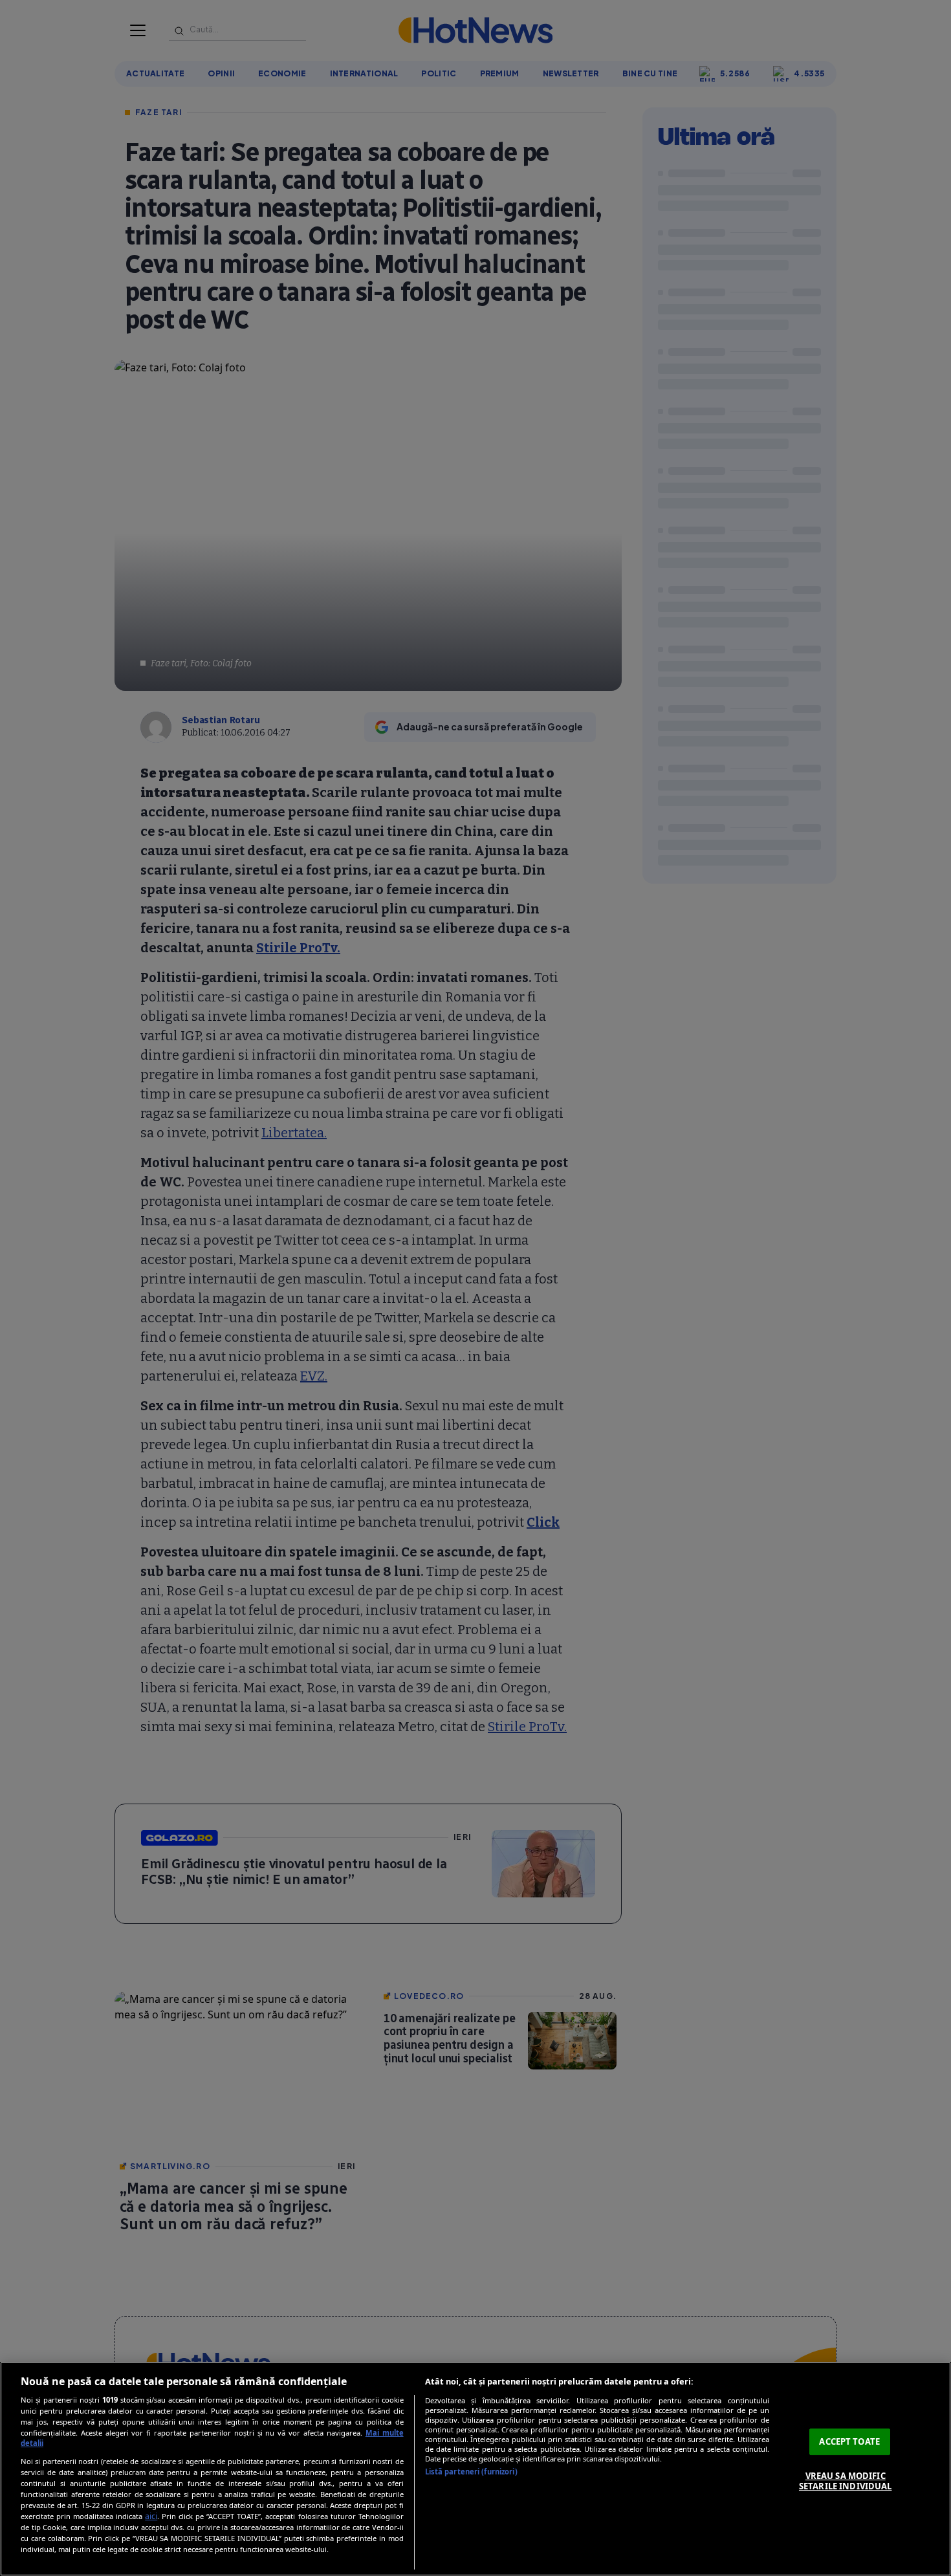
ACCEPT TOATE (849, 2441)
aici (151, 2516)
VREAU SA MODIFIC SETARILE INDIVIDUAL (845, 2481)
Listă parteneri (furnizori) (471, 2472)
